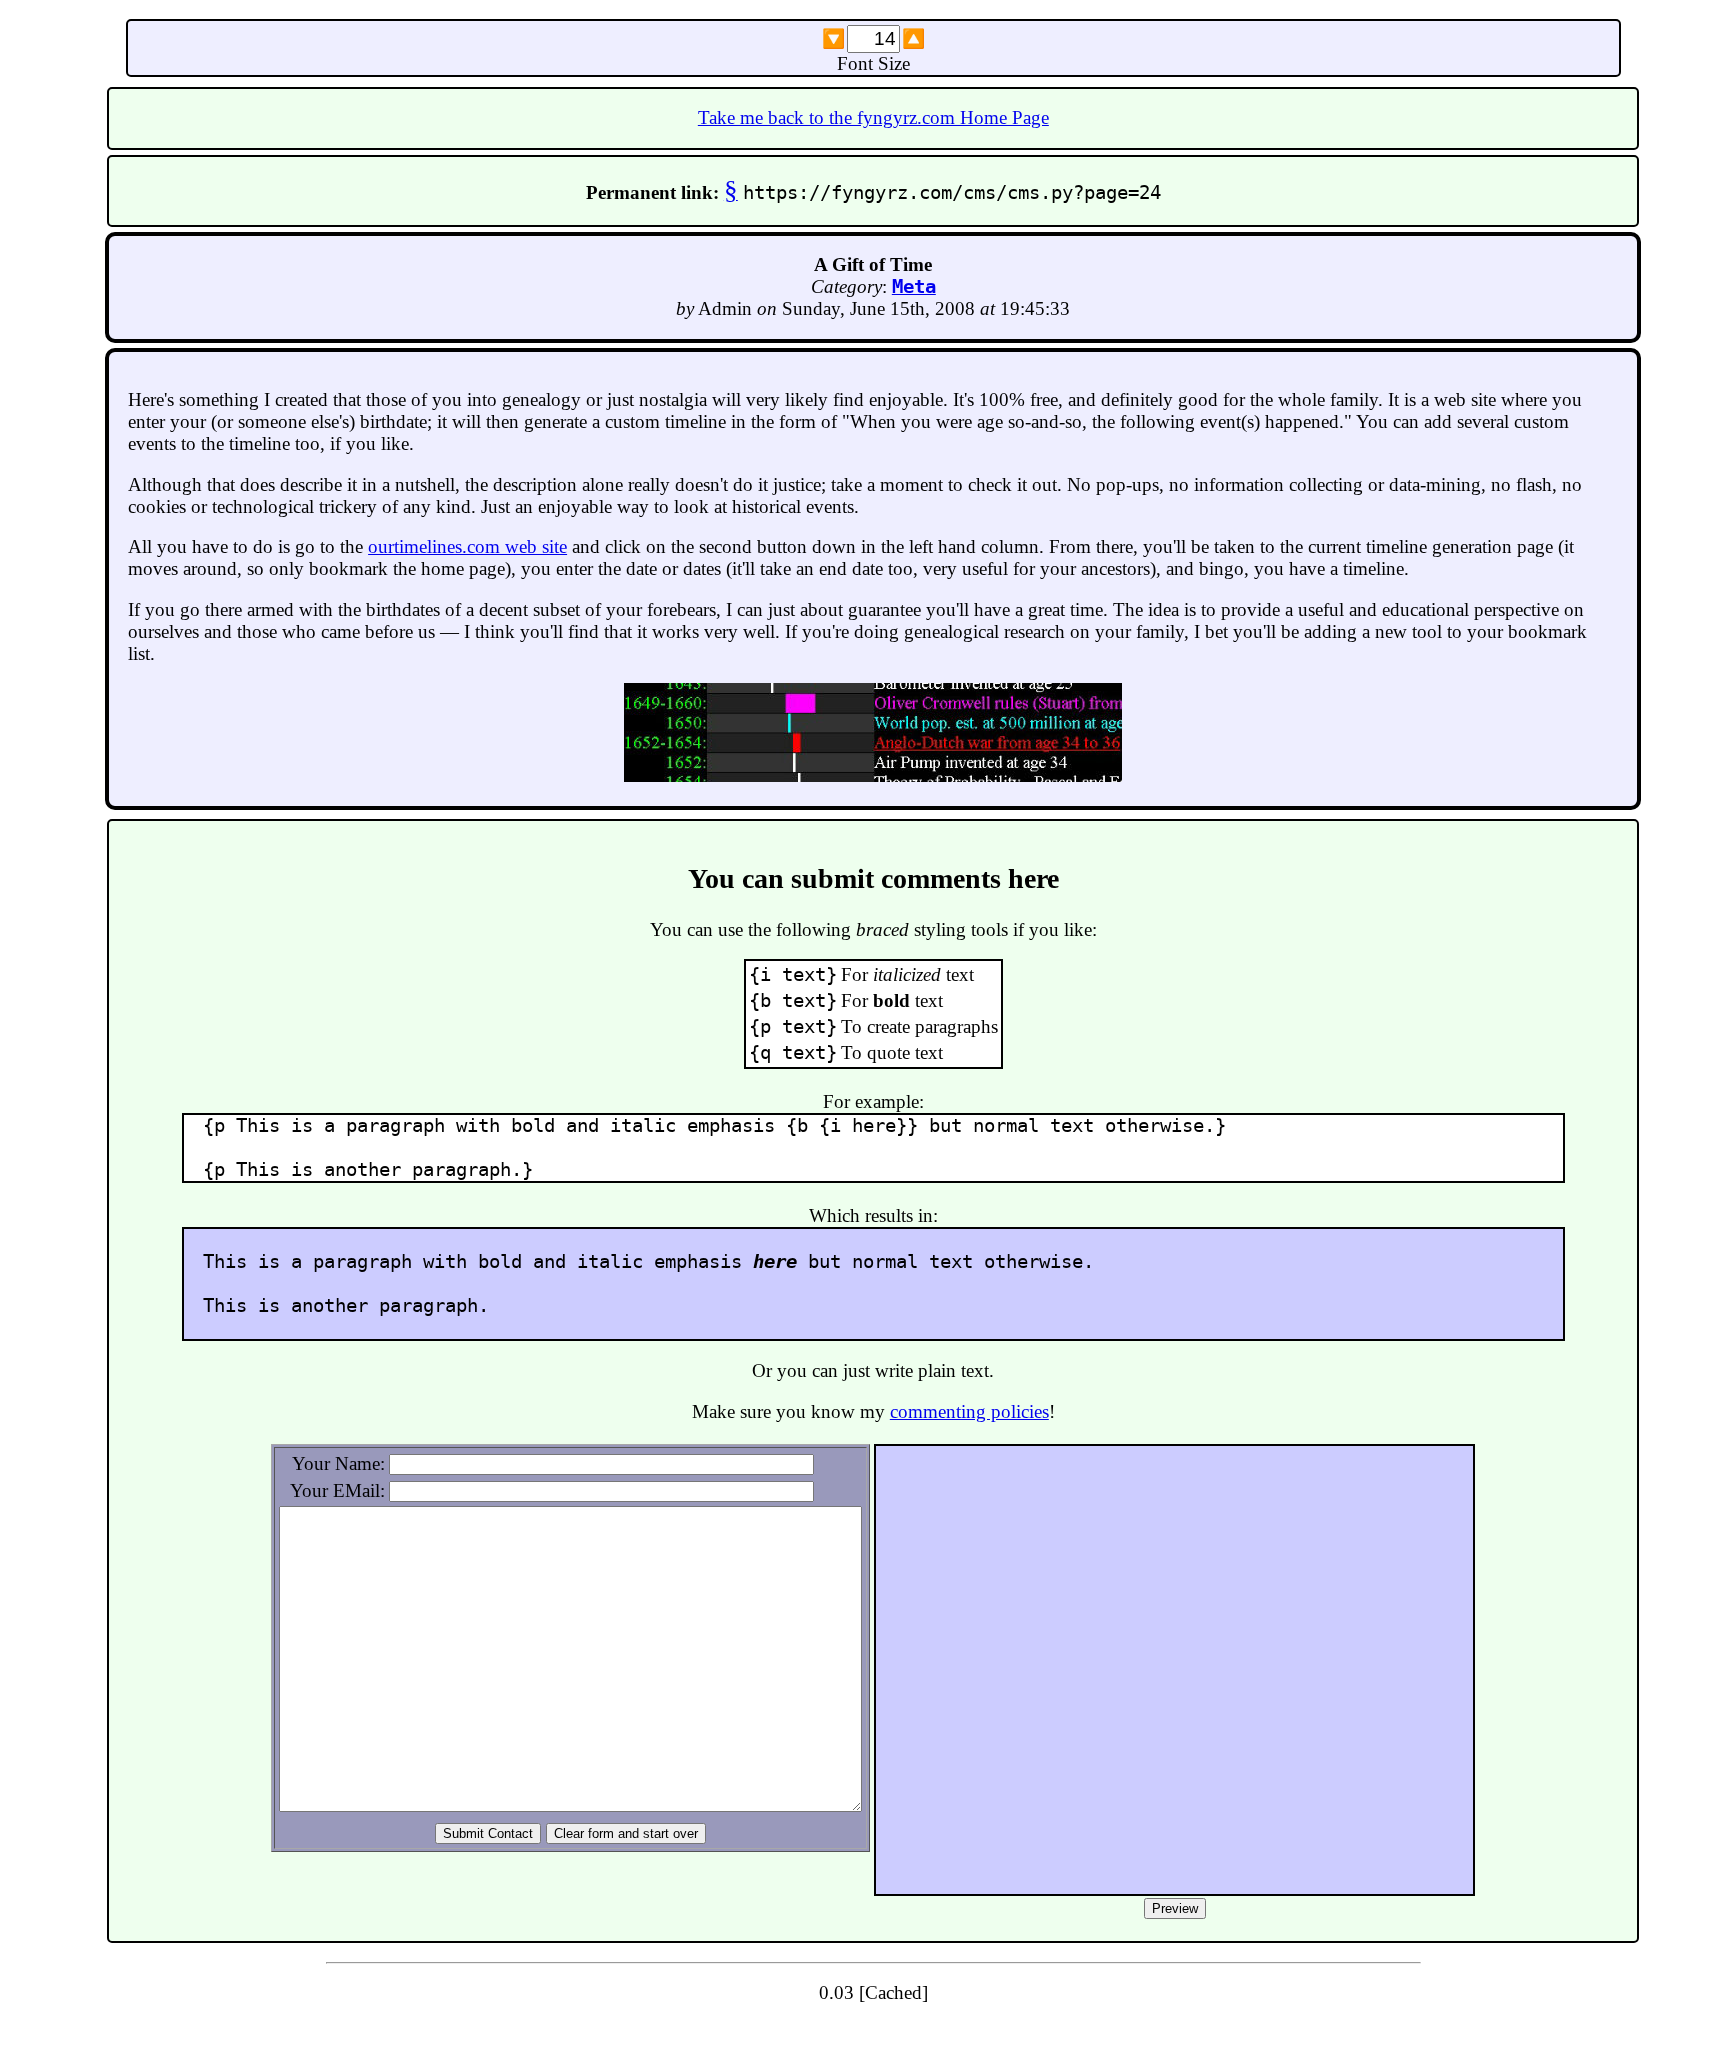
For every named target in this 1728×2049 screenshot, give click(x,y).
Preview (1175, 1908)
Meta (914, 286)
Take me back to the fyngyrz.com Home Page (873, 117)
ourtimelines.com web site (467, 546)
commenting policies (969, 1411)
